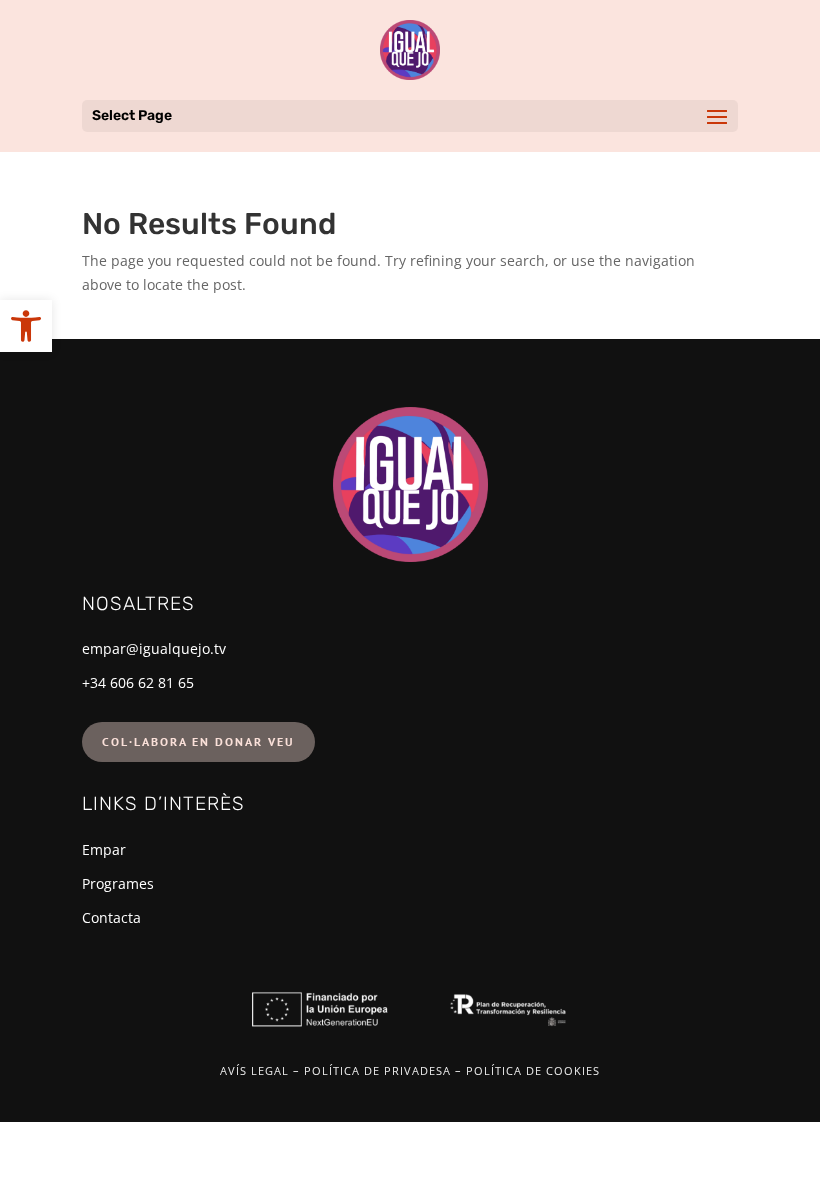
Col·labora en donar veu (198, 741)
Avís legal (254, 1070)
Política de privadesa (377, 1070)
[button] (26, 326)
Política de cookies (533, 1070)
